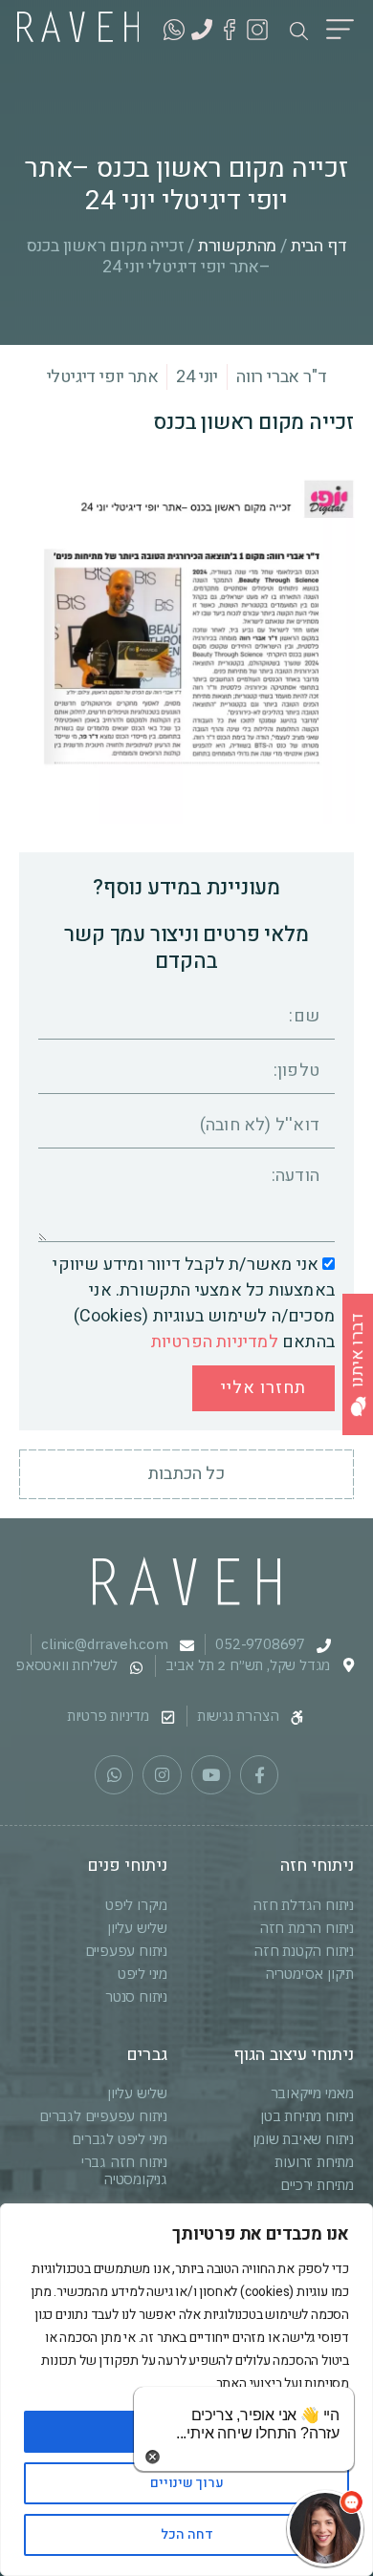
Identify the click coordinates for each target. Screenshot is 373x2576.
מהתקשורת (237, 246)
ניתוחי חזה (317, 1866)
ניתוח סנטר (136, 1996)
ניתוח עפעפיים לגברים (103, 2116)
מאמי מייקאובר (312, 2093)
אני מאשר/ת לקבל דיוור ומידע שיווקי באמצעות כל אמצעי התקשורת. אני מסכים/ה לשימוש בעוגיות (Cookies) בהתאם (194, 1304)
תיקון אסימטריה (309, 1974)
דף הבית (319, 246)
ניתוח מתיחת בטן (307, 2116)
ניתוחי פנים (127, 1866)
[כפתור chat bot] (325, 2528)
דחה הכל (187, 2534)
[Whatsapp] (114, 1775)
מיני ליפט (143, 1974)
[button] (340, 32)
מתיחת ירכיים (317, 2185)
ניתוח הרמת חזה (307, 1928)
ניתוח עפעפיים (126, 1951)
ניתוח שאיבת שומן (303, 2139)
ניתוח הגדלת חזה (303, 1905)
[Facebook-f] (260, 1775)
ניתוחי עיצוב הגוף (294, 2055)
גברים (147, 2055)
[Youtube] (211, 1775)
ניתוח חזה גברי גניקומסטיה (124, 2170)
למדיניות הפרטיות (215, 1343)
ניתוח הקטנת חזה (304, 1951)
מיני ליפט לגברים (120, 2139)
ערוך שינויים (187, 2483)
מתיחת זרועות (314, 2162)
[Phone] (202, 30)
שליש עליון (137, 1928)
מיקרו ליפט (136, 1905)
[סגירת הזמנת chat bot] (153, 2456)
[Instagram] (162, 1775)
